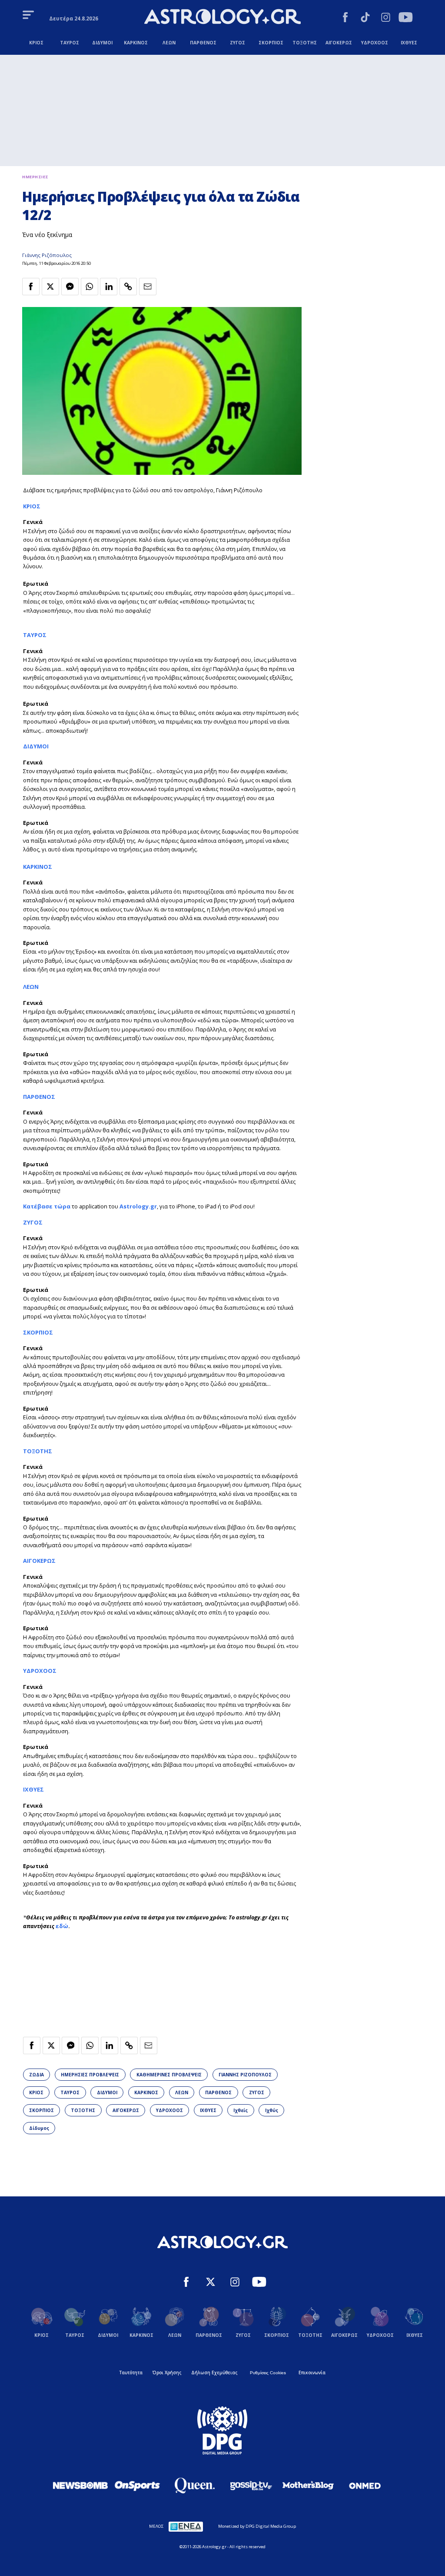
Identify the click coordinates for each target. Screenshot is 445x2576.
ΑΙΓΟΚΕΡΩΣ (39, 1561)
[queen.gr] (194, 2486)
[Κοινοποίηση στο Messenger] (70, 287)
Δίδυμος (39, 2128)
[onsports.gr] (137, 2485)
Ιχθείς (241, 2110)
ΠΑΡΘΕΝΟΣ (39, 1097)
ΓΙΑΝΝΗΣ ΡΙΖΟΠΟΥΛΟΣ (245, 2075)
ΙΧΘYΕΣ (33, 1789)
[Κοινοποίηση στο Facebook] (31, 287)
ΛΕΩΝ (31, 987)
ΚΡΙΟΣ (32, 506)
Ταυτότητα (131, 2372)
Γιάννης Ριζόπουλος (47, 255)
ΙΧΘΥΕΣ (208, 2110)
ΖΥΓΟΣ (33, 1222)
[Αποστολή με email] (148, 287)
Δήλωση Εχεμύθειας (214, 2372)
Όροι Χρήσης (167, 2372)
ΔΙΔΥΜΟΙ (36, 746)
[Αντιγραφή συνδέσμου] (128, 287)
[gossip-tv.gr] (251, 2486)
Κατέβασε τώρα (47, 1206)
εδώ (62, 1926)
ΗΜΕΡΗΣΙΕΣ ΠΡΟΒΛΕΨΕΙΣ (90, 2075)
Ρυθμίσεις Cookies (268, 2373)
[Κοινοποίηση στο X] (50, 287)
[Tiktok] (365, 18)
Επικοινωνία (312, 2372)
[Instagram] (386, 18)
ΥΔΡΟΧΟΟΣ (40, 1671)
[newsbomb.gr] (80, 2485)
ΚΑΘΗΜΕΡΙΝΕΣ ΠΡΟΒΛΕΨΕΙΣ (169, 2075)
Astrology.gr (138, 1206)
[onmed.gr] (365, 2486)
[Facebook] (345, 18)
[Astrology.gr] (222, 18)
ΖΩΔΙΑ (37, 2075)
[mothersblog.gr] (308, 2486)
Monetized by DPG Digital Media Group (257, 2526)
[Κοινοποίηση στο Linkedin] (109, 287)
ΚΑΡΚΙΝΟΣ (38, 867)
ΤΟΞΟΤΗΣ (38, 1451)
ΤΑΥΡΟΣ (35, 635)
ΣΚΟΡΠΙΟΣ (38, 1332)
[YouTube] (406, 18)
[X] (211, 2283)
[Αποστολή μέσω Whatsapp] (90, 287)
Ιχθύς (272, 2110)
